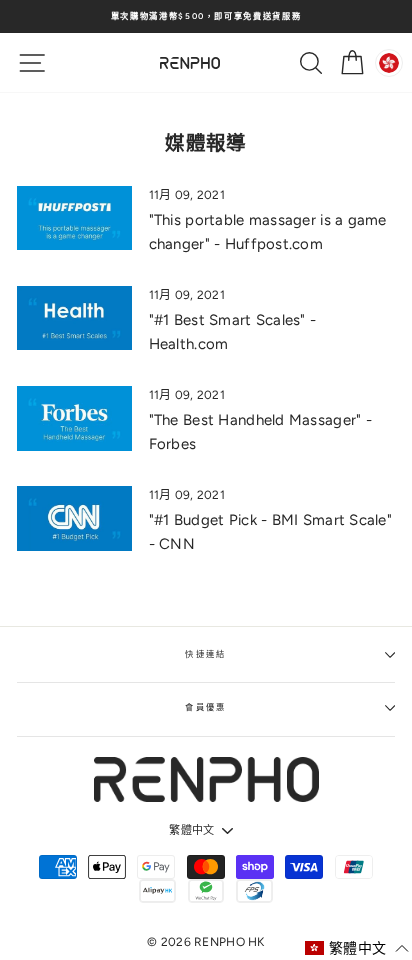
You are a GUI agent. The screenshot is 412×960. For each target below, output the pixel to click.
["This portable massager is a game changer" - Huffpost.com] (74, 218)
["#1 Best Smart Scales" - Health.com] (74, 318)
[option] (206, 16)
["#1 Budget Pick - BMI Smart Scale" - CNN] (74, 518)
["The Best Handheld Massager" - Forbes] (74, 418)
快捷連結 (206, 654)
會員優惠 (206, 707)
